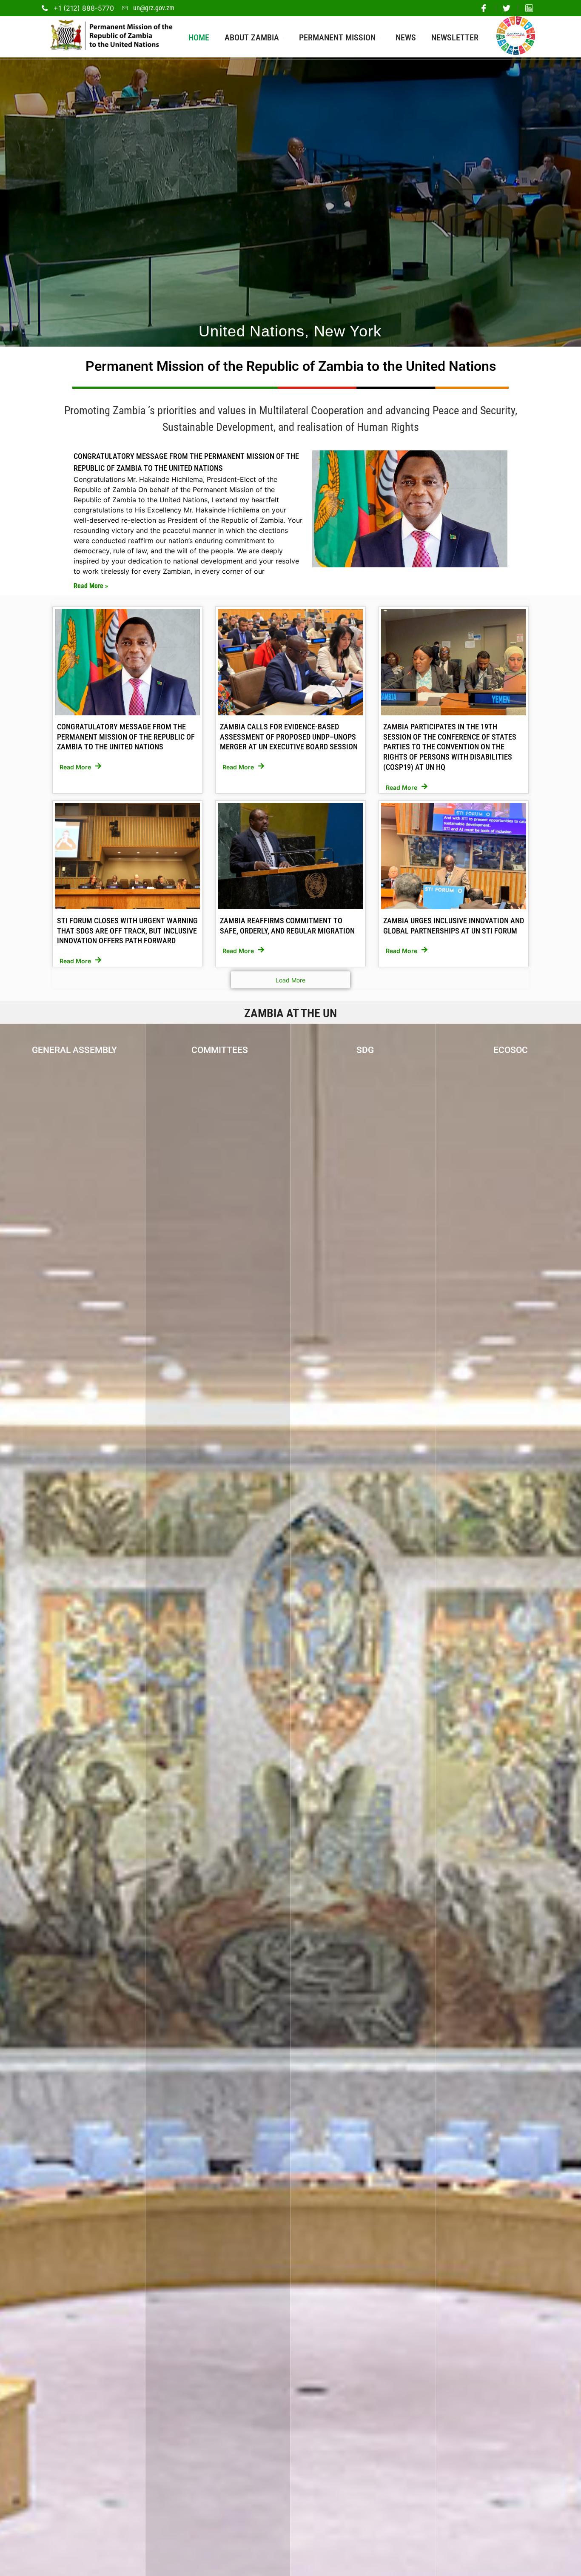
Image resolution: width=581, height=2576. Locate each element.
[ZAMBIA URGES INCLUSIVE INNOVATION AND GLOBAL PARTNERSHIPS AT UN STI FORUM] (454, 856)
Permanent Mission (337, 37)
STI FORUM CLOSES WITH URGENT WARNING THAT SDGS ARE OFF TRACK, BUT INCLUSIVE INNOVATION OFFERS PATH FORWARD (127, 931)
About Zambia (252, 37)
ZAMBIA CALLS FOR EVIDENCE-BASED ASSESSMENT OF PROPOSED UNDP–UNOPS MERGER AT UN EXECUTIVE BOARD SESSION (289, 737)
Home (199, 37)
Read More (75, 767)
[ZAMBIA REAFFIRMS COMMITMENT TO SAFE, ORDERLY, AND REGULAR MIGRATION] (290, 856)
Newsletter (455, 37)
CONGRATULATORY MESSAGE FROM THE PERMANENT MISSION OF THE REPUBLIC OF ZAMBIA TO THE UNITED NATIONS (126, 737)
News (406, 37)
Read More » (91, 586)
